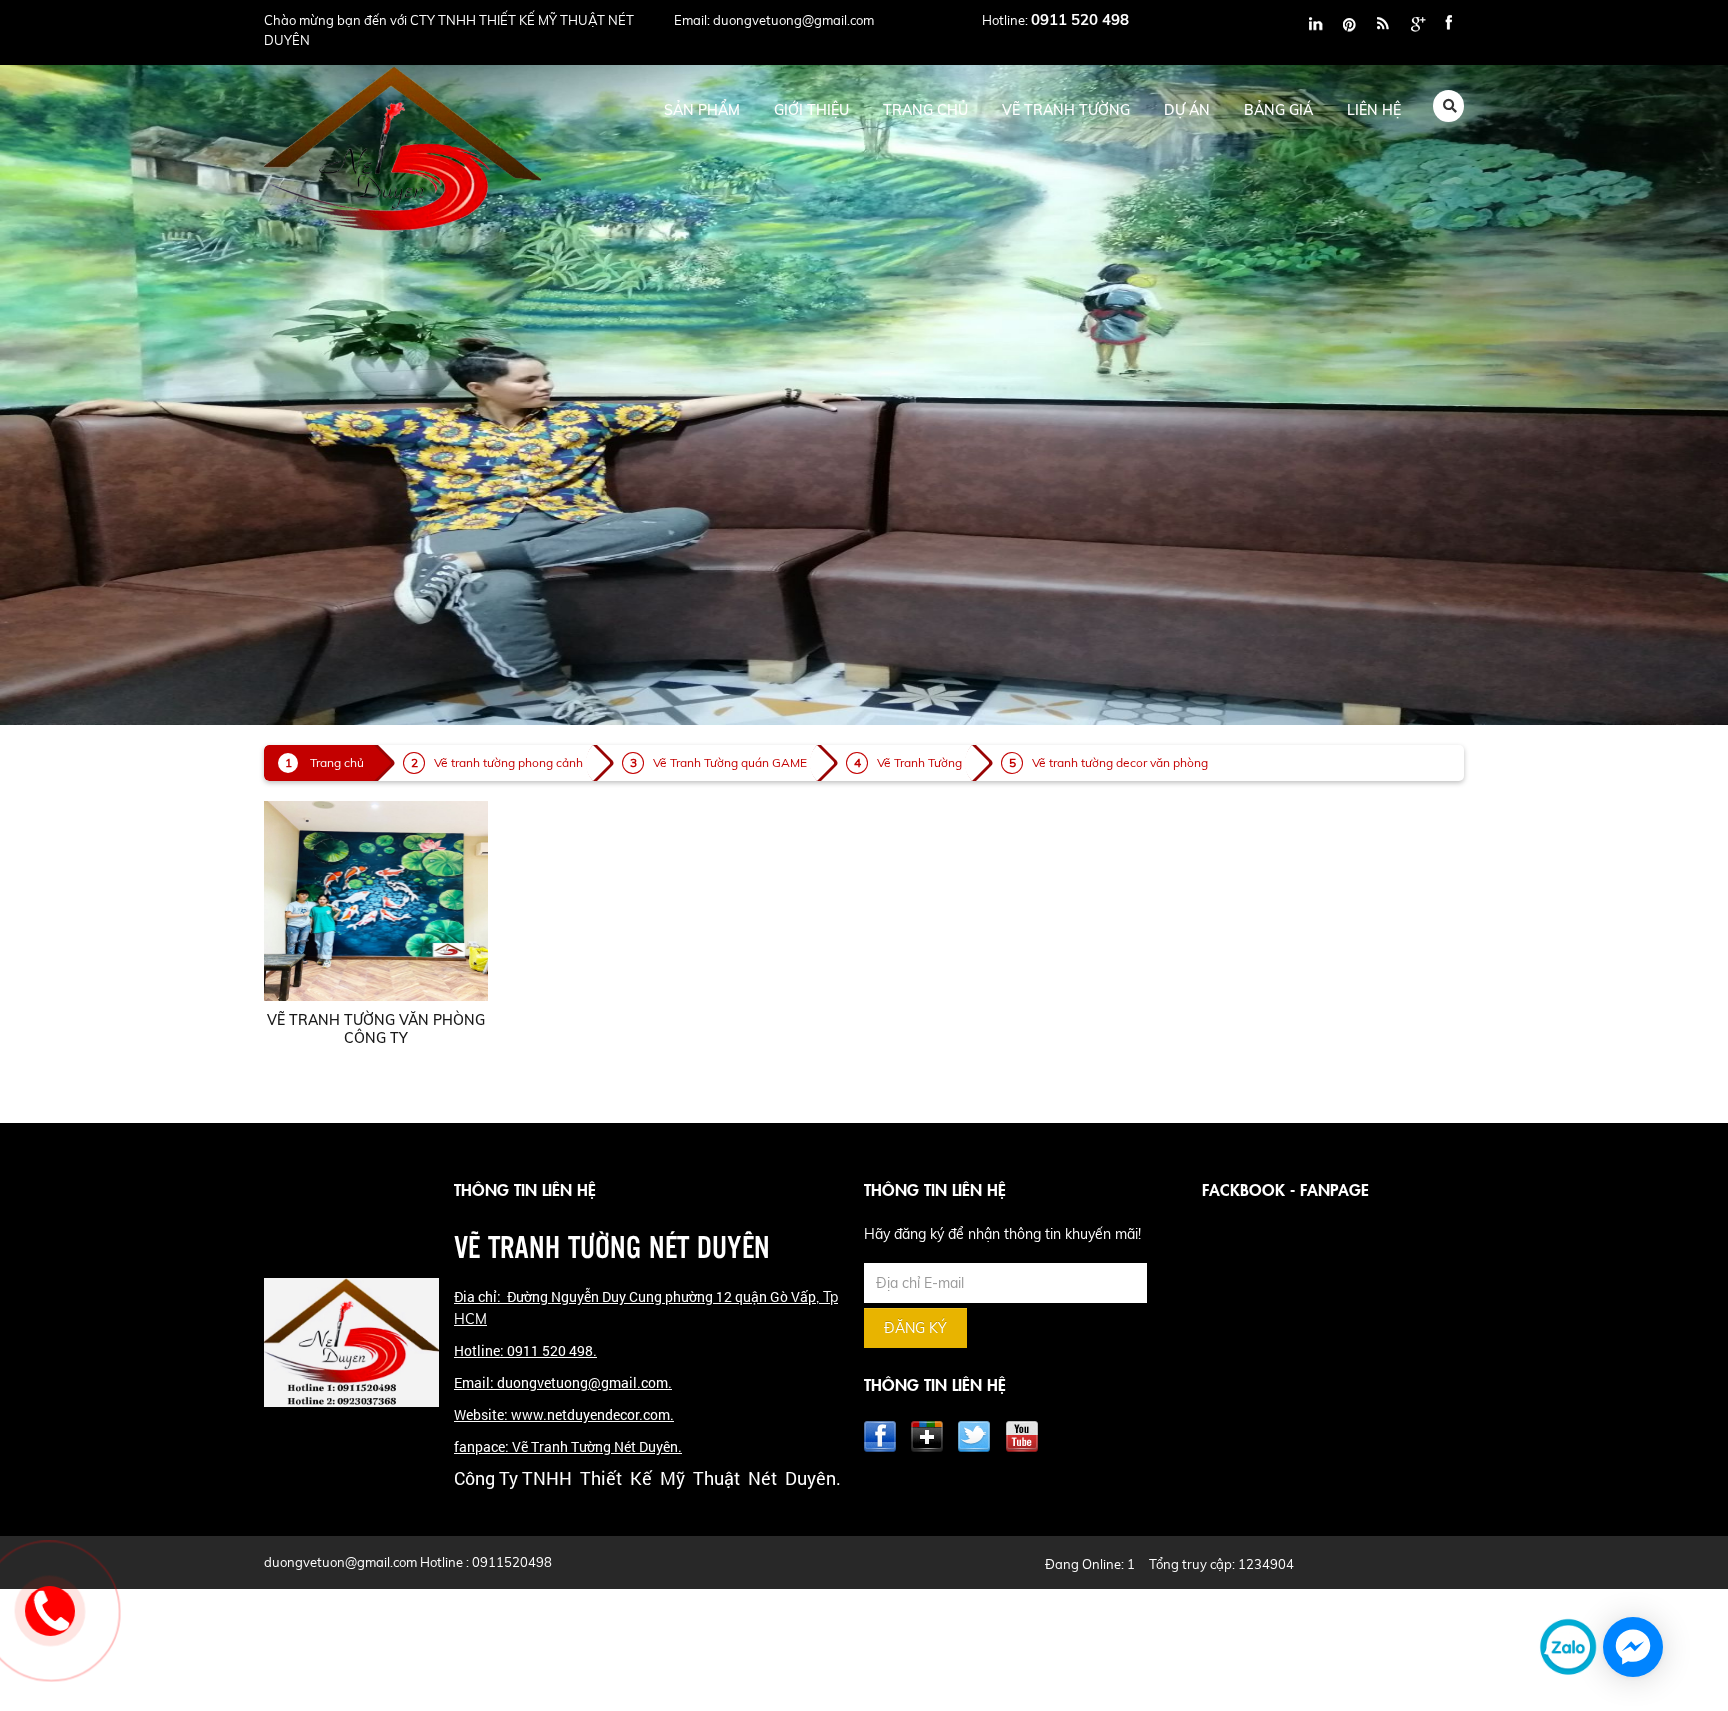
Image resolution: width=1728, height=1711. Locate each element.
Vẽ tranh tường (1066, 110)
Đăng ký (915, 1328)
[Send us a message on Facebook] (1633, 1647)
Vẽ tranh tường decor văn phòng (1120, 762)
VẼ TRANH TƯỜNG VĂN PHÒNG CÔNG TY (376, 1029)
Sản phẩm (702, 110)
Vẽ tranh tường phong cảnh (508, 762)
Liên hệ (1374, 110)
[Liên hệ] (50, 1610)
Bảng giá (1278, 110)
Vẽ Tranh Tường (919, 762)
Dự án (1187, 110)
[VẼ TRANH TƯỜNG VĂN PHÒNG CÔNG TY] (376, 900)
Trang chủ (925, 110)
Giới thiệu (811, 110)
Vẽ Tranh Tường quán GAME (730, 762)
